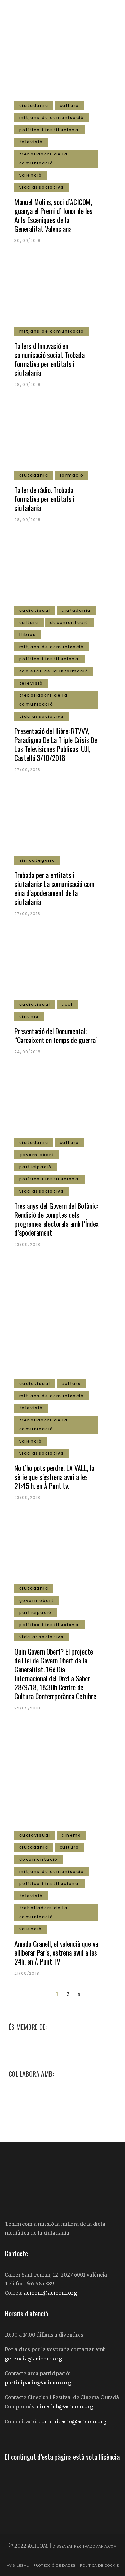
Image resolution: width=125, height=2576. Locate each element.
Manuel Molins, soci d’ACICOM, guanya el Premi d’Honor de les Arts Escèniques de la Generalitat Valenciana (54, 215)
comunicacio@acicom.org (72, 2421)
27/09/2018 (27, 770)
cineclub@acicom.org (65, 2406)
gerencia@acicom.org (33, 2359)
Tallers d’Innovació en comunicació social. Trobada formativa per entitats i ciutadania (50, 359)
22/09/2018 (27, 1708)
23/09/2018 (27, 1244)
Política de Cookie (99, 2565)
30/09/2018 (28, 241)
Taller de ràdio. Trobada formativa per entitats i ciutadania (45, 499)
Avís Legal (18, 2565)
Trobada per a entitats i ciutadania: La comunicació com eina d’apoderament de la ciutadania (54, 888)
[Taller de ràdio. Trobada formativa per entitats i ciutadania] (63, 438)
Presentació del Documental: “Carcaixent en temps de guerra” (56, 1035)
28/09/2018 (28, 385)
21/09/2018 (27, 1973)
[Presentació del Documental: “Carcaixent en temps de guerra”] (63, 967)
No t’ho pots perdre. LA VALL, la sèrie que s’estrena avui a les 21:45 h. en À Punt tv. (54, 1477)
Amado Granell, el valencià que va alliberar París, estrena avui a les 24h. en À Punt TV (56, 1952)
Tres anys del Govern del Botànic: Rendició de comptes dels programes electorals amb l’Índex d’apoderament (57, 1219)
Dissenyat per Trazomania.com (85, 2546)
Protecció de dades (54, 2565)
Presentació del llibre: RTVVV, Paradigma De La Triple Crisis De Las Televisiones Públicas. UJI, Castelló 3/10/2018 (56, 744)
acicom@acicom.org (50, 2293)
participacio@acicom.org (38, 2383)
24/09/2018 (28, 1052)
